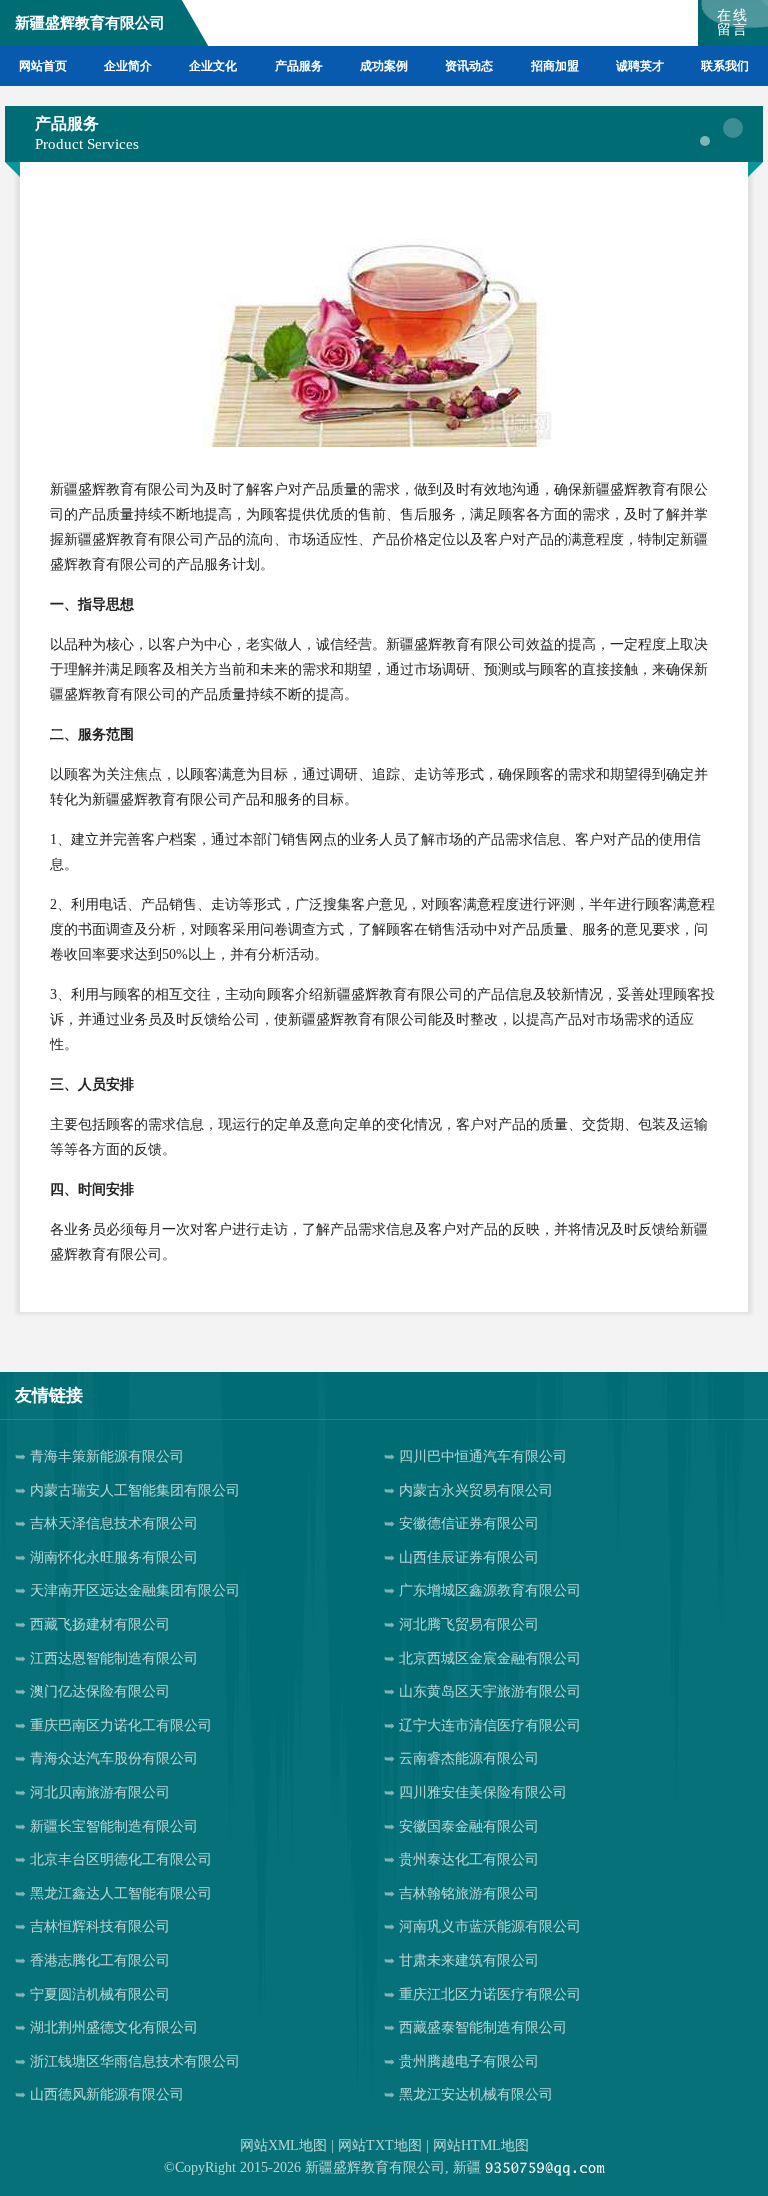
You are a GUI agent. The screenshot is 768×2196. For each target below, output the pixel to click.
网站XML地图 (283, 2145)
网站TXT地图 (380, 2145)
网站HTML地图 (481, 2145)
